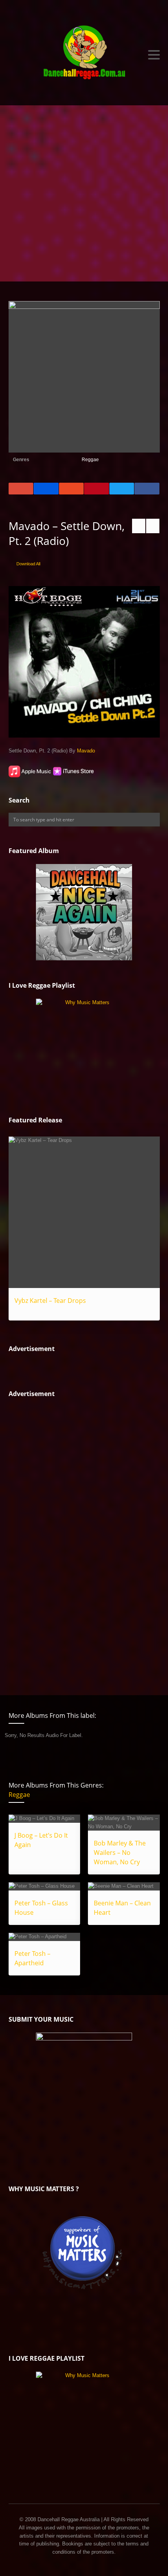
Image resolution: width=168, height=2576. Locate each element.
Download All (28, 564)
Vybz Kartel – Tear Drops (50, 1301)
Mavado (86, 751)
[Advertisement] (84, 193)
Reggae (90, 460)
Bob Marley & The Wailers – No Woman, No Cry (120, 1853)
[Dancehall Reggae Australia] (84, 55)
